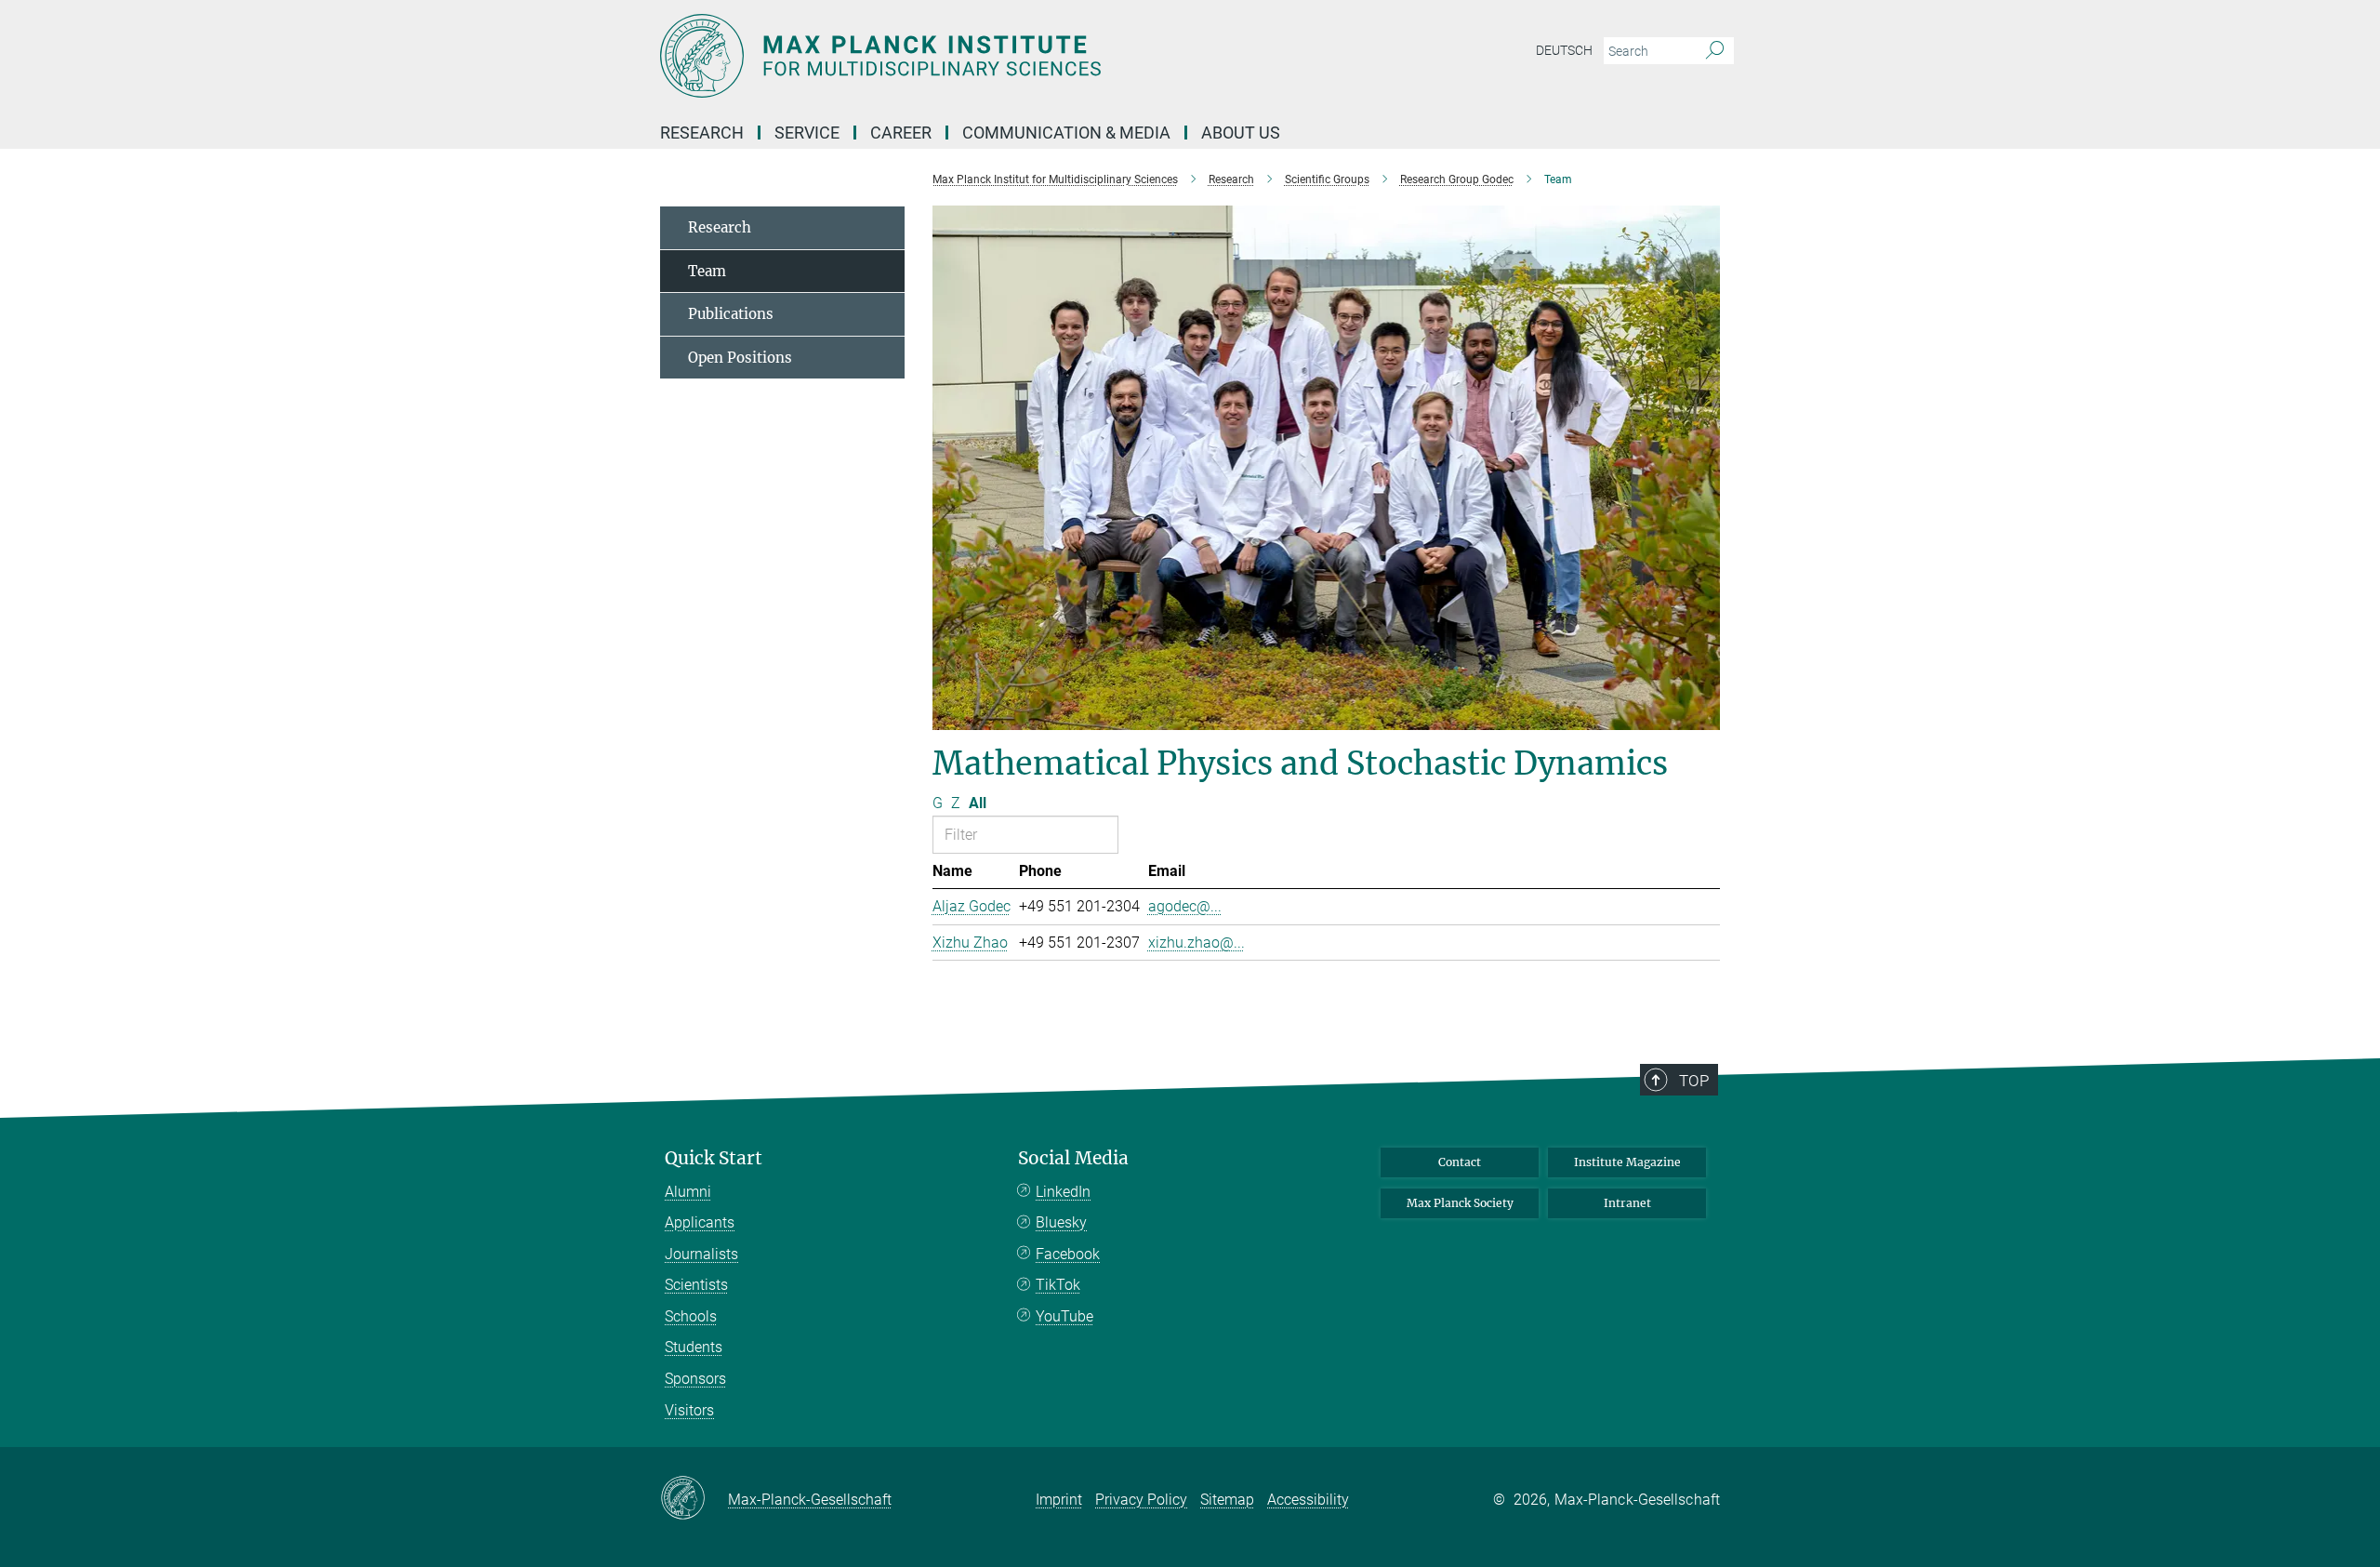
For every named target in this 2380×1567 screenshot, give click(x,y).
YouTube (1064, 1316)
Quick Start (714, 1158)
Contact (1460, 1162)
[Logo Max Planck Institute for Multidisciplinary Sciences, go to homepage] (1009, 56)
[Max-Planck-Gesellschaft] (694, 1499)
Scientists (696, 1285)
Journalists (701, 1254)
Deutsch (1564, 50)
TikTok (1058, 1285)
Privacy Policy (1141, 1500)
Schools (691, 1316)
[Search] (1715, 51)
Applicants (700, 1222)
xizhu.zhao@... (1197, 943)
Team (707, 271)
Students (694, 1347)
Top (1694, 1081)
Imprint (1059, 1500)
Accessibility (1308, 1500)
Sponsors (695, 1379)
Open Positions (740, 358)
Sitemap (1227, 1500)
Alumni (688, 1192)
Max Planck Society (1460, 1203)
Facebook (1068, 1254)
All (978, 803)
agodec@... (1185, 906)
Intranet (1627, 1203)
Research (720, 227)
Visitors (689, 1410)
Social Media (1073, 1158)
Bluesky (1061, 1222)
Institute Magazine (1627, 1162)
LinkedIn (1063, 1192)
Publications (731, 314)
